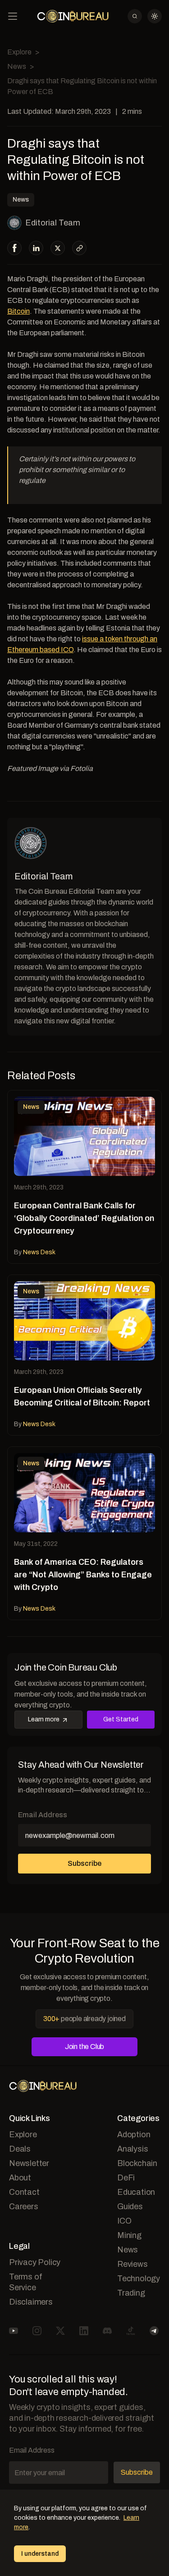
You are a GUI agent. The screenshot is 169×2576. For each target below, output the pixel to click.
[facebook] (15, 248)
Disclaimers (31, 2302)
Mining (129, 2235)
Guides (130, 2207)
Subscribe (84, 1863)
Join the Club (84, 2047)
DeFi (126, 2178)
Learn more (44, 1719)
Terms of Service (25, 2282)
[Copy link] (80, 248)
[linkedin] (36, 248)
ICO (124, 2221)
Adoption (134, 2135)
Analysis (132, 2149)
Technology (139, 2279)
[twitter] (58, 248)
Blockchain (137, 2163)
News (17, 66)
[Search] (135, 16)
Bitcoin (18, 311)
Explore (19, 52)
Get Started (121, 1719)
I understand (40, 2554)
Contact (24, 2192)
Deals (20, 2149)
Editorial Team (53, 223)
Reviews (132, 2264)
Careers (24, 2207)
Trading (131, 2293)
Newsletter (29, 2163)
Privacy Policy (35, 2262)
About (20, 2178)
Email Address (43, 1815)
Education (136, 2192)
